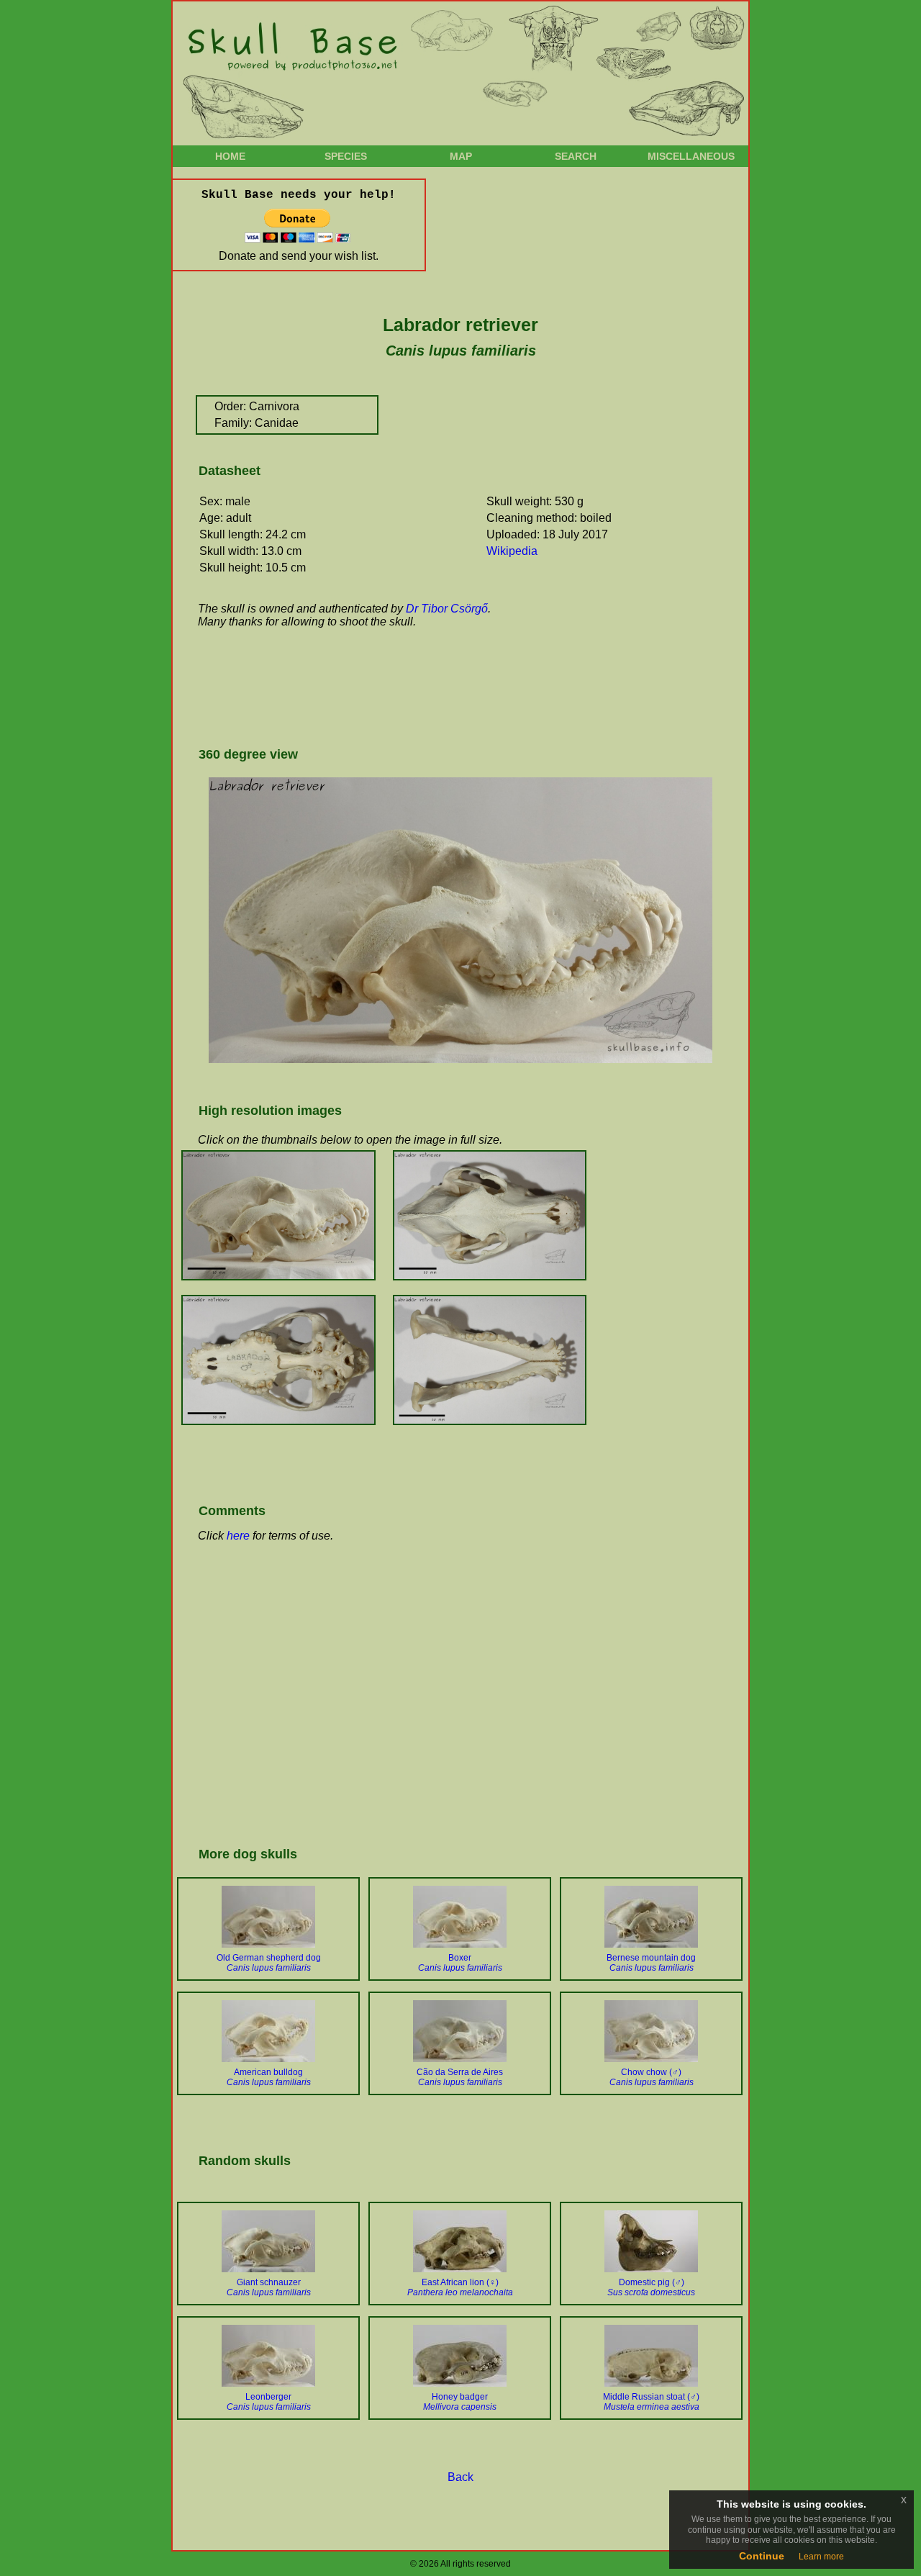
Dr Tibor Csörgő (447, 609)
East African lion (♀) (460, 2287)
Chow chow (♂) (652, 2077)
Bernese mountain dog (651, 1963)
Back (460, 2477)
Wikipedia (512, 551)
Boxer (460, 1963)
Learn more (821, 2557)
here (238, 1536)
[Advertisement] (456, 686)
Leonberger (269, 2402)
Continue (762, 2556)
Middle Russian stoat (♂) (651, 2402)
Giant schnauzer (269, 2287)
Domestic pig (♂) (651, 2287)
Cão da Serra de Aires (460, 2077)
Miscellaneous (691, 156)
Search (576, 156)
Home (230, 156)
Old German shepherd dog (269, 1963)
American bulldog (269, 2077)
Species (346, 156)
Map (461, 156)
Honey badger (460, 2402)
